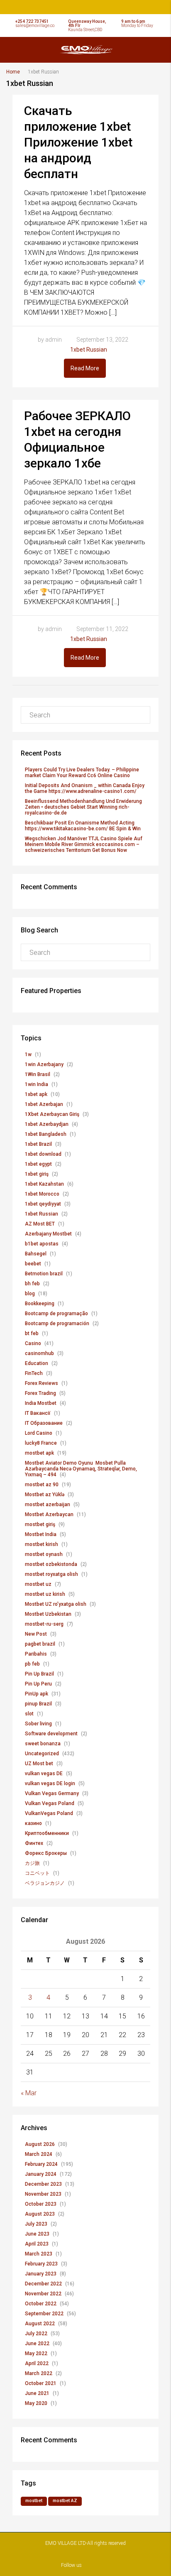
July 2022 (36, 2334)
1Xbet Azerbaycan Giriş (52, 1114)
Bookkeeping (40, 1304)
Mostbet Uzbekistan (48, 1614)
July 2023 (36, 2224)
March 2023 (39, 2254)
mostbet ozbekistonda (51, 1564)
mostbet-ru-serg (44, 1624)
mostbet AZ (65, 2501)
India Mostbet (41, 1403)
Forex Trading (40, 1393)
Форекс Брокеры (46, 1853)
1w (28, 1054)
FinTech (34, 1373)
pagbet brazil (40, 1644)
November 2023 (43, 2194)
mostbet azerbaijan (48, 1505)
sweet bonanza (43, 1744)
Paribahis (36, 1654)
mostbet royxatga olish (51, 1574)
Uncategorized (42, 1754)
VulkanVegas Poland (49, 1813)
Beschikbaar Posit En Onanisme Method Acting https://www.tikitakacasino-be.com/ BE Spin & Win (83, 826)
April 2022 (37, 2363)
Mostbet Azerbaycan (49, 1514)
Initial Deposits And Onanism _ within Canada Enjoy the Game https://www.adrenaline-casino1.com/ (85, 788)
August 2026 (40, 2144)
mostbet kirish (42, 1544)
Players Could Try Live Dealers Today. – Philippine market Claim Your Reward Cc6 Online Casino (82, 773)
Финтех (34, 1843)
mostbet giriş (40, 1524)
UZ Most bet (39, 1764)
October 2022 (41, 2304)
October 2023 (41, 2204)
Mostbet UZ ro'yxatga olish (56, 1604)
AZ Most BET (40, 1224)
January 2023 (41, 2274)
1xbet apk (36, 1094)
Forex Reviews (42, 1383)
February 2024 (41, 2164)
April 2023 (37, 2244)
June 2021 (37, 2393)
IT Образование (44, 1423)
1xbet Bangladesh (46, 1134)
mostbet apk (39, 1453)
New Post (36, 1634)
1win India (37, 1084)
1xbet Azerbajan (44, 1104)
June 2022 (37, 2344)
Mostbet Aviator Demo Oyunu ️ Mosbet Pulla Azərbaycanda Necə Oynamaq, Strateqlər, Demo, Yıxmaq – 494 (81, 1469)
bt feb (32, 1333)
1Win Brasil (38, 1074)
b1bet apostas (42, 1244)
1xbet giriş (37, 1174)
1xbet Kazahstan (44, 1184)
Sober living (38, 1724)
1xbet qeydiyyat (43, 1204)
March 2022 (39, 2373)
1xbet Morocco (42, 1194)
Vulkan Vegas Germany (52, 1793)
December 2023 (43, 2184)
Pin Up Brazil (39, 1674)
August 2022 (40, 2324)
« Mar (29, 2093)
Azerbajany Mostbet (48, 1234)
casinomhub (39, 1353)
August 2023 (40, 2214)
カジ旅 (32, 1863)
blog (30, 1294)
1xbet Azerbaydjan (47, 1124)
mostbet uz (38, 1584)
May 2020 (36, 2403)
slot (29, 1714)
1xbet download (43, 1154)
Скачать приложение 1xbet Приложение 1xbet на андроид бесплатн (78, 142)
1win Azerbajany (44, 1064)
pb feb (32, 1664)
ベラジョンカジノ (45, 1883)
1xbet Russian (89, 350)
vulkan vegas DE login (50, 1783)
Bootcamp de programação (56, 1314)
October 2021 (41, 2383)
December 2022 (43, 2284)
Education (37, 1363)
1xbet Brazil (38, 1144)
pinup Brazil (38, 1704)
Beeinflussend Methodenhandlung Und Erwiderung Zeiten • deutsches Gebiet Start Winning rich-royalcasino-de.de (83, 807)
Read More (85, 368)
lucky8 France (41, 1443)
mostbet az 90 (42, 1485)
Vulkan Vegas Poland (50, 1803)
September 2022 (44, 2314)
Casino (33, 1343)
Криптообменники (47, 1833)
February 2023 (41, 2264)
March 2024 (39, 2154)
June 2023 (37, 2234)
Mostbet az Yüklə (45, 1495)
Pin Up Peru (38, 1684)
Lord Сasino (39, 1433)
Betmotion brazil (44, 1274)
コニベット (37, 1873)
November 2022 (43, 2294)
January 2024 (41, 2174)
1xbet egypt (38, 1164)
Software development (51, 1734)
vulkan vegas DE (44, 1774)
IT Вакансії (38, 1413)
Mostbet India (41, 1534)
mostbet (34, 2501)
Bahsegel (36, 1254)
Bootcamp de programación (57, 1323)
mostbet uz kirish (45, 1594)
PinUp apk (37, 1694)
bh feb (32, 1284)
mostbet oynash (44, 1554)
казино (33, 1823)
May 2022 (36, 2353)
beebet (33, 1264)
